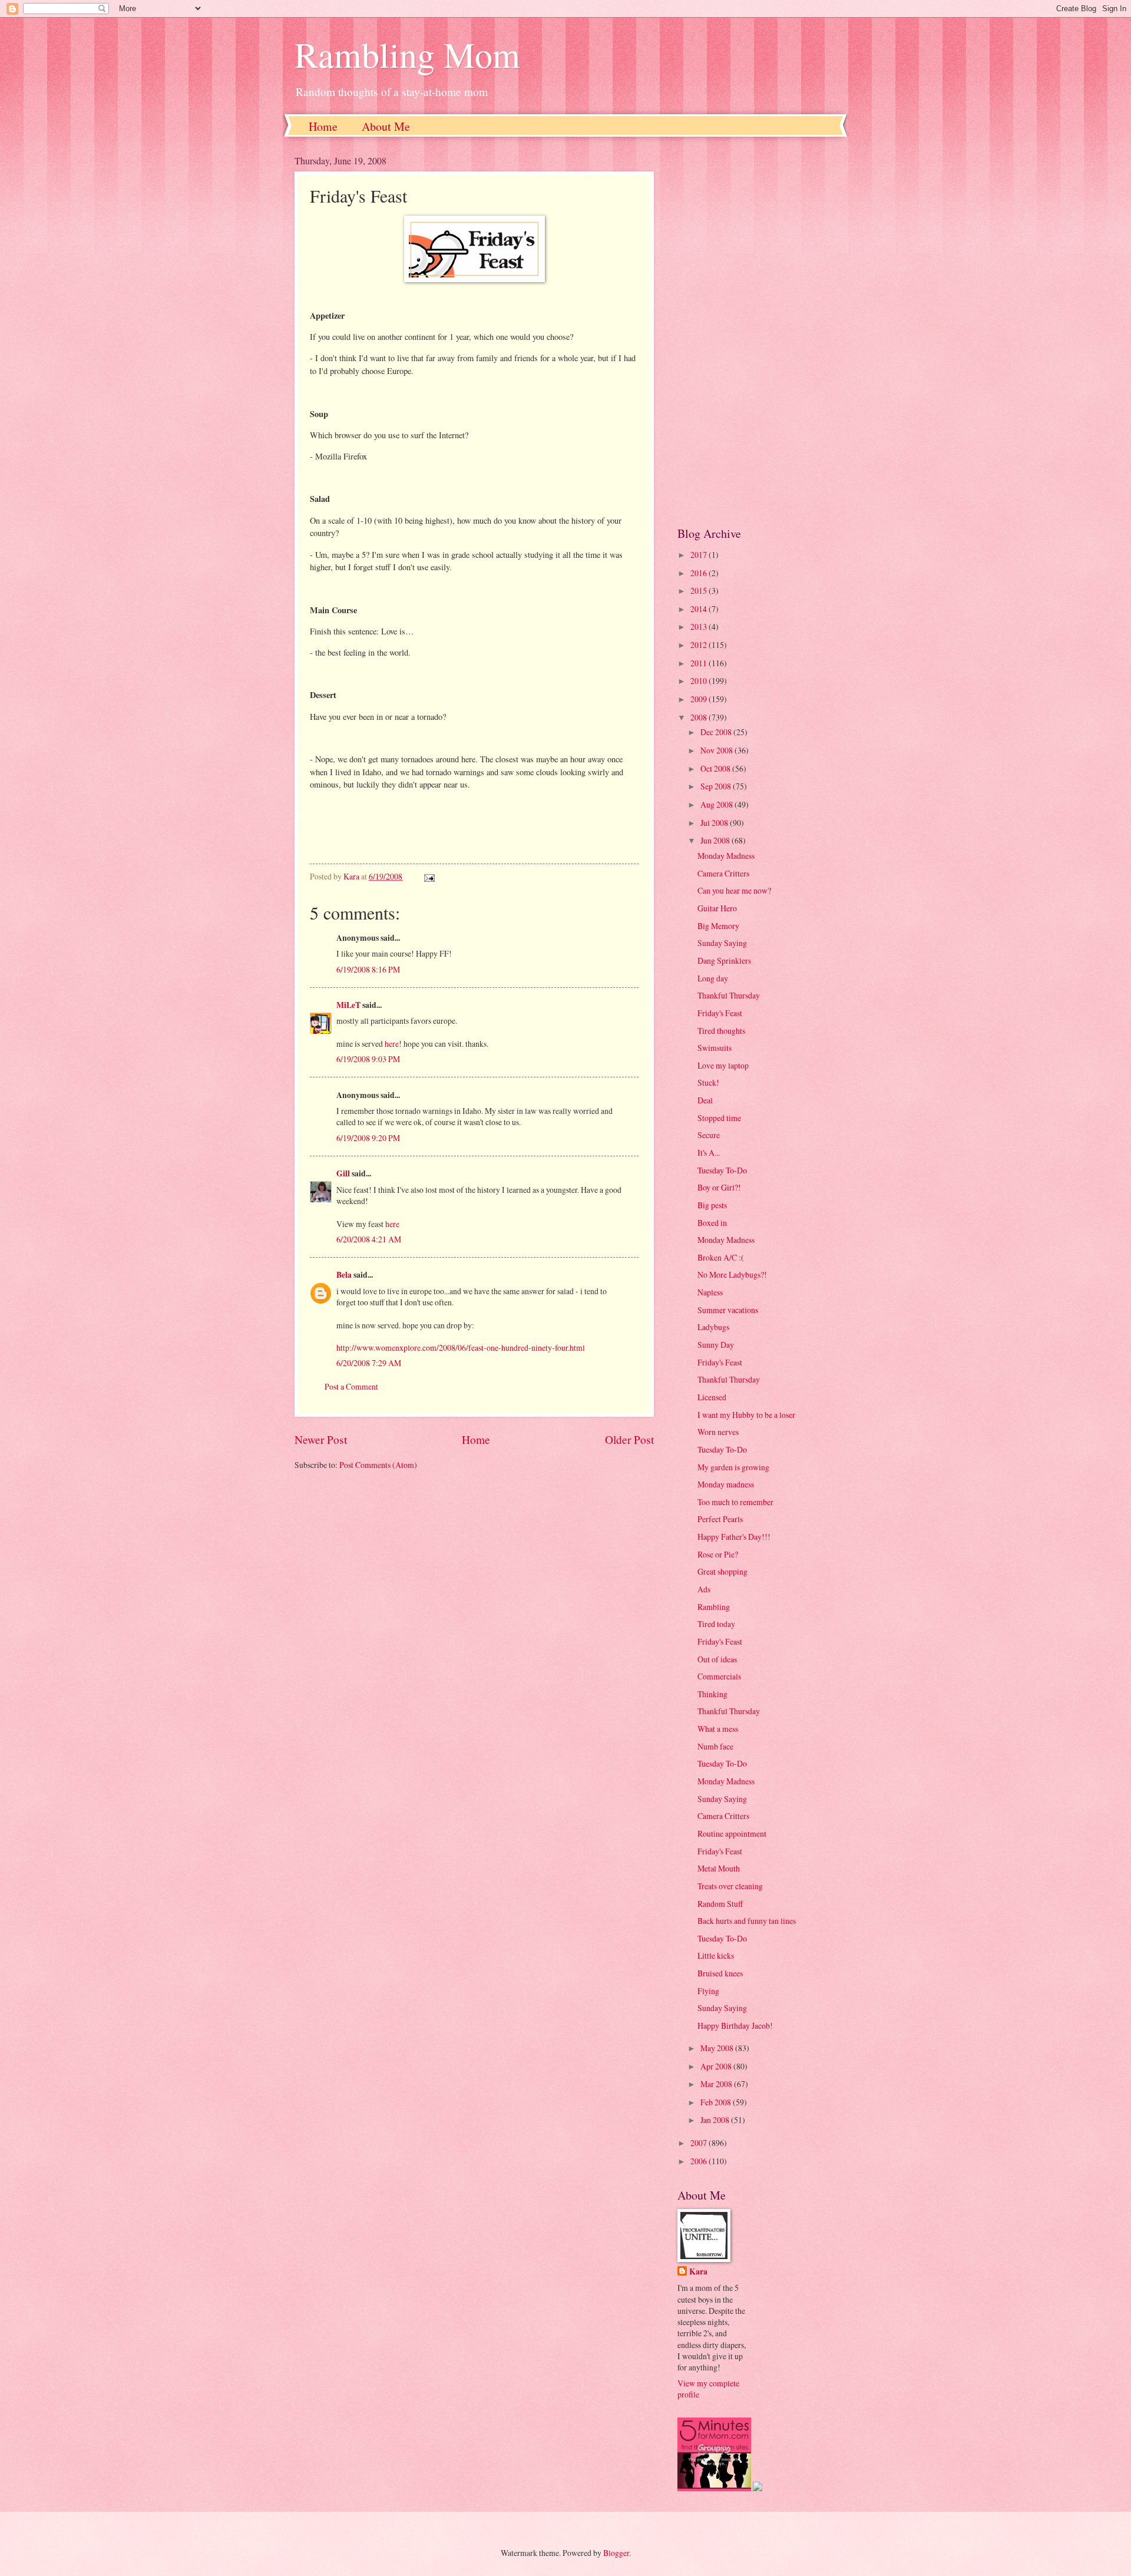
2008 (700, 717)
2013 (700, 626)
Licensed (712, 1397)
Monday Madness (726, 856)
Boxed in (712, 1223)
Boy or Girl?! (719, 1187)
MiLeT (348, 1005)
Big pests (712, 1205)
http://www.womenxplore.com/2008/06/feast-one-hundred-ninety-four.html (461, 1347)
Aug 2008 (717, 804)
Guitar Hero (717, 908)
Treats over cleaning (730, 1886)
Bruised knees (720, 1973)
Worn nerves (718, 1432)
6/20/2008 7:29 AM (369, 1363)
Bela (344, 1275)
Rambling (714, 1607)
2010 (700, 681)
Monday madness (726, 1484)
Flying (708, 1991)
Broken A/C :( (721, 1257)
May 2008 (718, 2048)
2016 (700, 573)
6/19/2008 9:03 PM (368, 1059)
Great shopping (722, 1571)
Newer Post (321, 1439)
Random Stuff (720, 1904)
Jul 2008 (715, 823)
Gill (343, 1173)
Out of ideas (717, 1659)
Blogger (616, 2553)
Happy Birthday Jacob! (735, 2026)
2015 (700, 591)
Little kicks (716, 1955)
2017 (700, 555)
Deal (705, 1100)
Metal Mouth (719, 1868)
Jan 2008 (716, 2120)
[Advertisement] (757, 331)
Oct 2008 (716, 768)
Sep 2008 (717, 786)
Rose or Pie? (718, 1554)
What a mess (718, 1729)
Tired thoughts (721, 1031)
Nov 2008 (717, 750)
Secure (709, 1135)
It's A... (709, 1153)
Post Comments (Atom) (378, 1465)
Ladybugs (713, 1327)
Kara (698, 2272)
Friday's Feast (720, 1013)
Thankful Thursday (729, 995)
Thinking (712, 1694)
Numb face (715, 1746)
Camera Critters (723, 873)
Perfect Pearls (720, 1519)
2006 (700, 2161)
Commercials (719, 1676)
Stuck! (708, 1082)
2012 (700, 645)
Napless (710, 1292)
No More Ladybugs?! (732, 1274)
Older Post (629, 1439)
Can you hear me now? (734, 890)
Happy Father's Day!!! (734, 1537)
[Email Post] (429, 876)
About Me (386, 126)
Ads (704, 1589)
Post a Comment (351, 1386)
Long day (713, 978)
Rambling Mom (407, 54)
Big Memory (718, 926)
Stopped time (719, 1118)
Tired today (716, 1624)
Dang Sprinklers (724, 960)
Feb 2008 (717, 2102)
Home (323, 126)
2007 (700, 2143)
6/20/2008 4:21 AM (369, 1239)
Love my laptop (723, 1065)
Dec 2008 (717, 732)
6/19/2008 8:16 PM (368, 969)
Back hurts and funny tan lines (747, 1921)
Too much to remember (735, 1502)
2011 (700, 663)
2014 (700, 609)
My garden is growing (733, 1467)
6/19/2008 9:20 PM (368, 1138)
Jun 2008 (716, 840)
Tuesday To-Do (722, 1170)
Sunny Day (716, 1345)
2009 (700, 699)
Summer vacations (728, 1310)
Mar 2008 (717, 2084)
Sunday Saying (722, 943)
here (392, 1044)
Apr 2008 (717, 2066)
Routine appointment (732, 1833)
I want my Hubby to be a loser (746, 1415)
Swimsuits (715, 1048)
